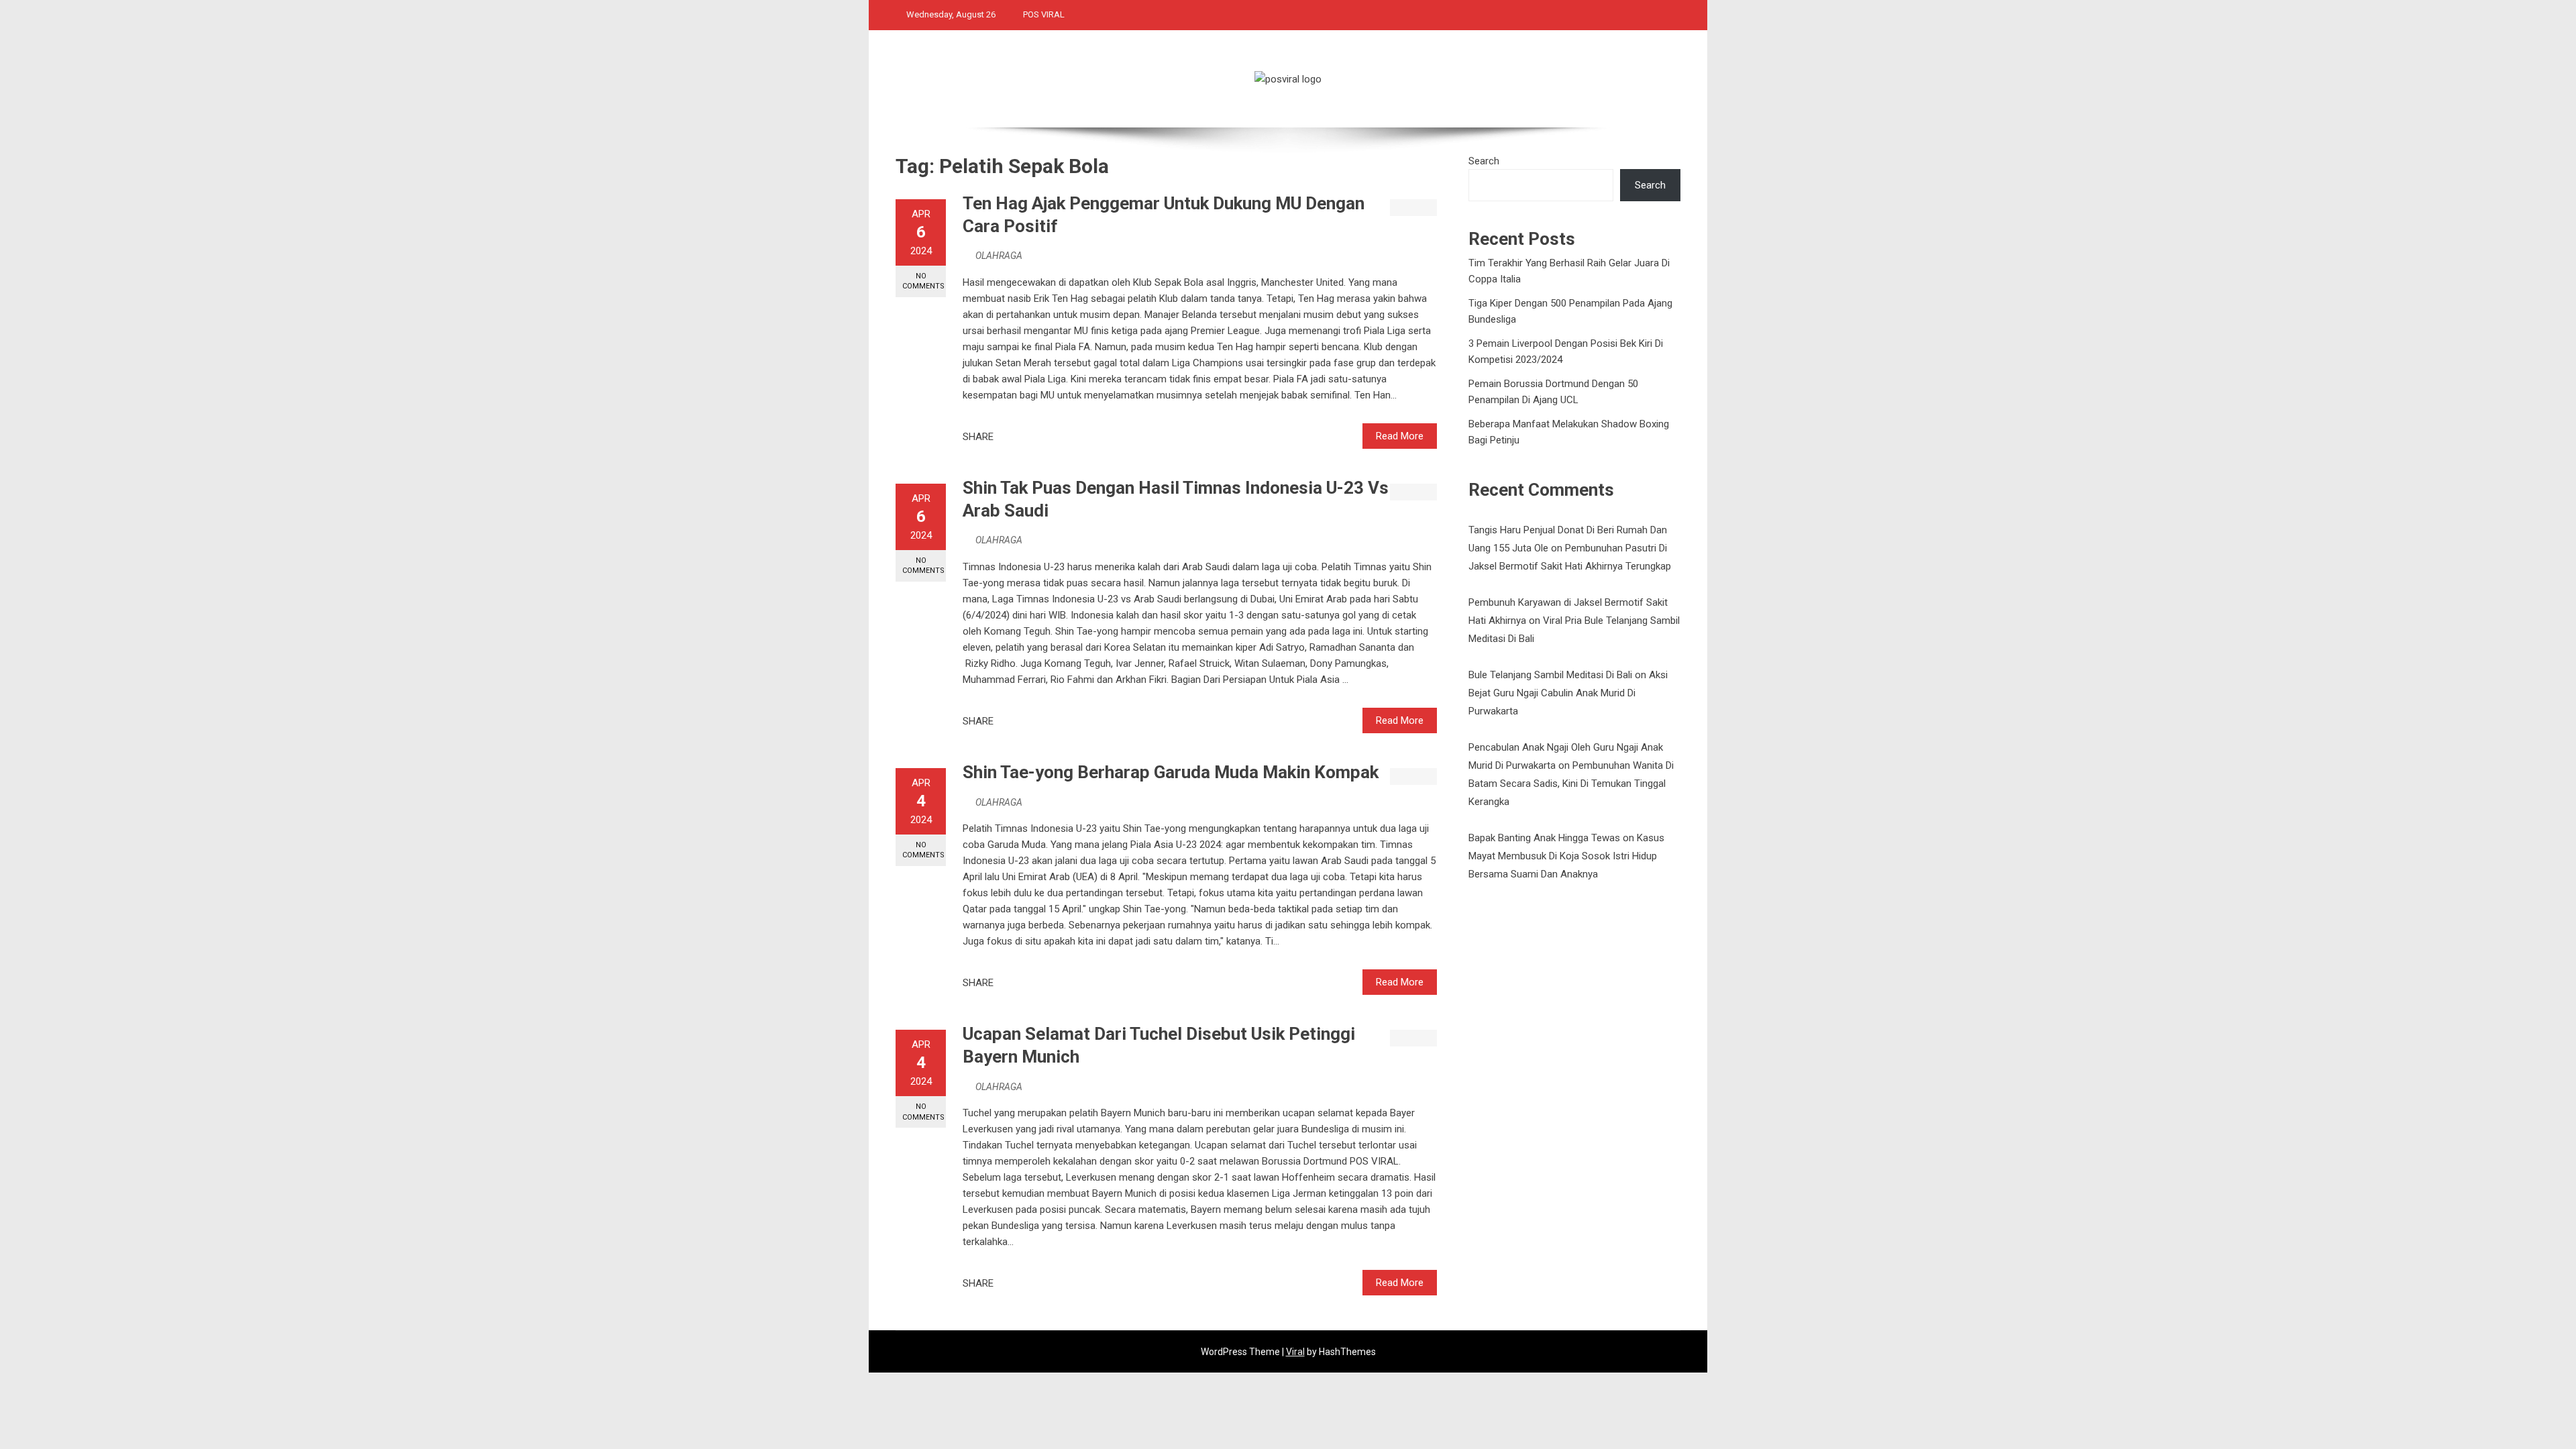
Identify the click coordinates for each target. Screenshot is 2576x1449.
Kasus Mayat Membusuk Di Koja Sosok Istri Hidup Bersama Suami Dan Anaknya (1566, 856)
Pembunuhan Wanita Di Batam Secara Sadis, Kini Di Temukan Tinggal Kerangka (1571, 784)
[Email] (1052, 437)
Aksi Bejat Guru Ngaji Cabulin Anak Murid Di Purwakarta (1568, 693)
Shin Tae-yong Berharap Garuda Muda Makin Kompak (1171, 772)
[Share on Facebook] (1008, 437)
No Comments (923, 281)
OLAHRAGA (999, 256)
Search (1484, 161)
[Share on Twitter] (1022, 437)
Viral (1295, 1352)
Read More (1400, 436)
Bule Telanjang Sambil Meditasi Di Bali (1550, 675)
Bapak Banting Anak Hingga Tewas (1544, 838)
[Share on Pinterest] (1037, 437)
